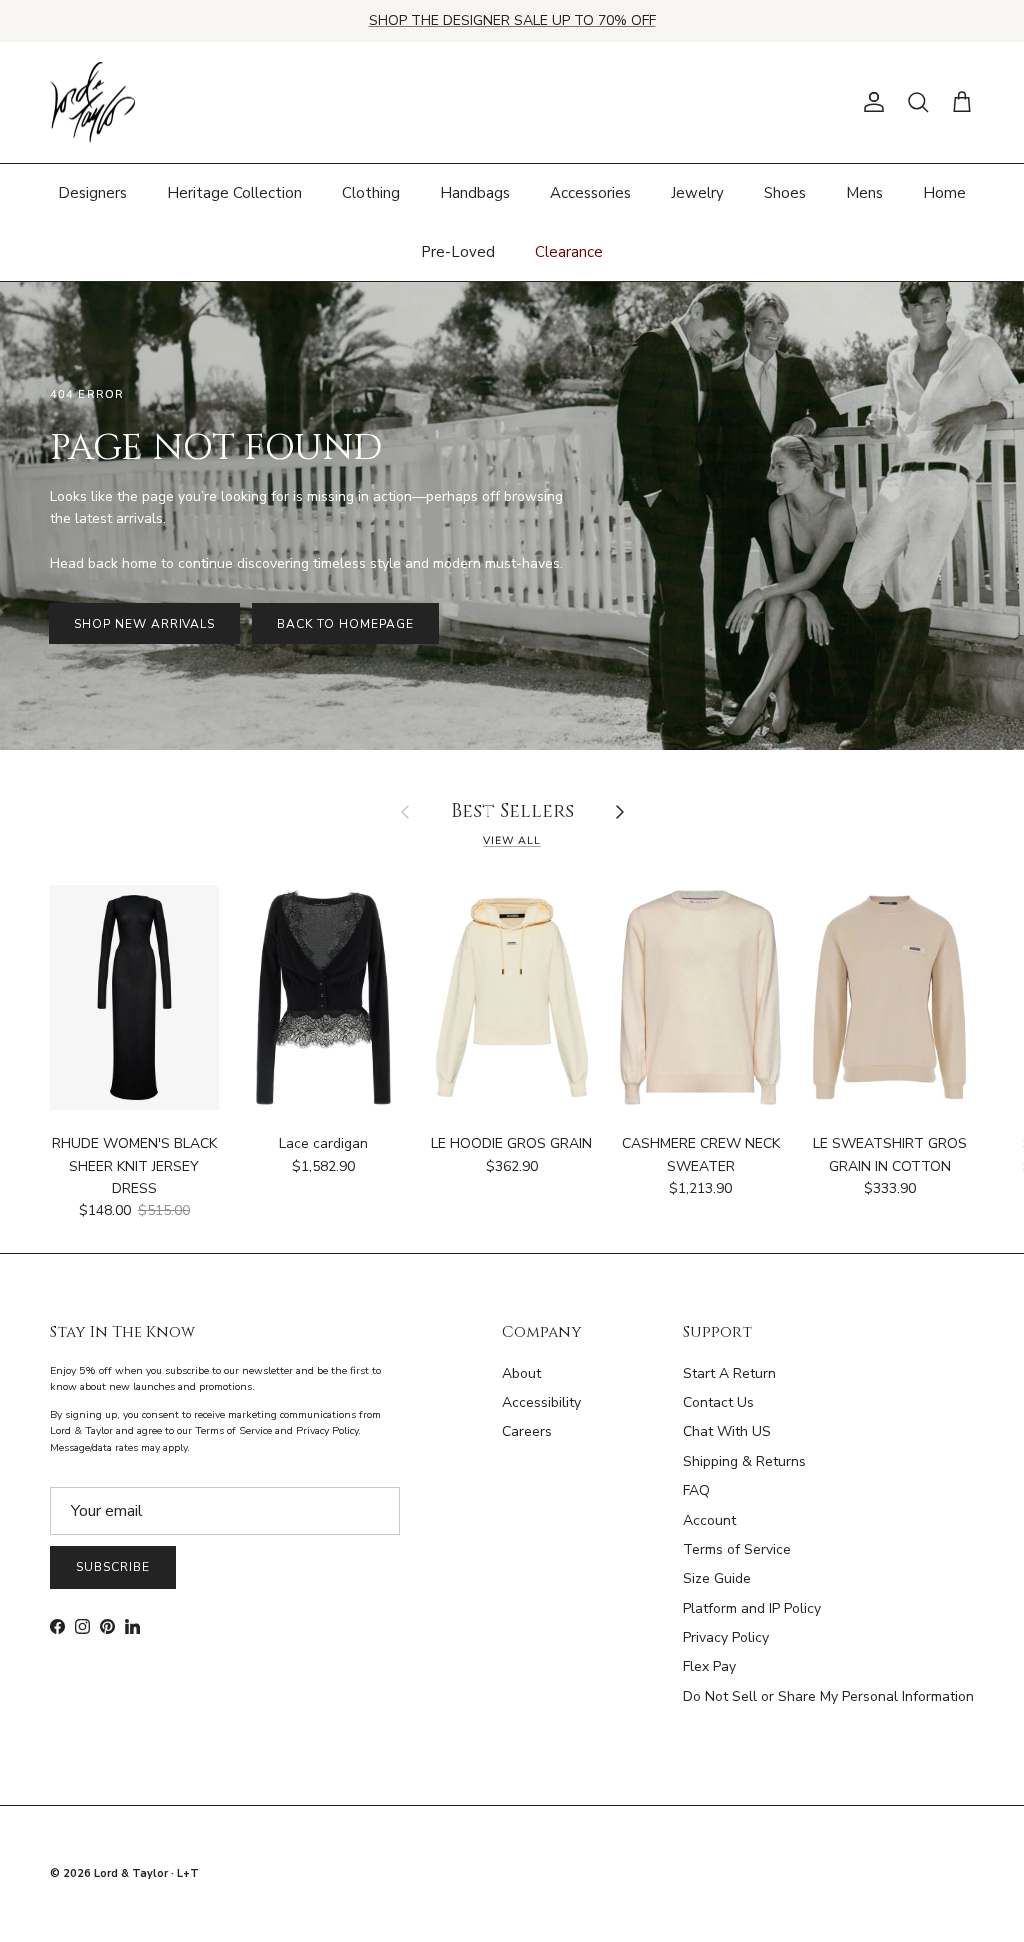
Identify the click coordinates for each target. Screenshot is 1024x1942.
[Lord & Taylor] (92, 103)
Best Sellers (512, 812)
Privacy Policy (726, 1637)
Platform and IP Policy (752, 1608)
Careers (527, 1431)
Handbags (475, 193)
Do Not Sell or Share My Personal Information (828, 1696)
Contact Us (718, 1402)
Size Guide (717, 1578)
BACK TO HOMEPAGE (345, 624)
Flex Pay (709, 1666)
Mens (864, 193)
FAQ (696, 1490)
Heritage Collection (234, 193)
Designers (92, 193)
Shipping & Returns (744, 1461)
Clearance (569, 252)
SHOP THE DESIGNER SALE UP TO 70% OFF (512, 20)
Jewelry (697, 193)
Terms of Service (737, 1549)
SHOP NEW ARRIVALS (144, 624)
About (521, 1373)
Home (944, 193)
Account (709, 1520)
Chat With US (727, 1431)
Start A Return (729, 1373)
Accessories (590, 193)
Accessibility (541, 1402)
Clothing (371, 193)
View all (512, 840)
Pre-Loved (458, 252)
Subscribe (113, 1567)
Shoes (785, 193)
